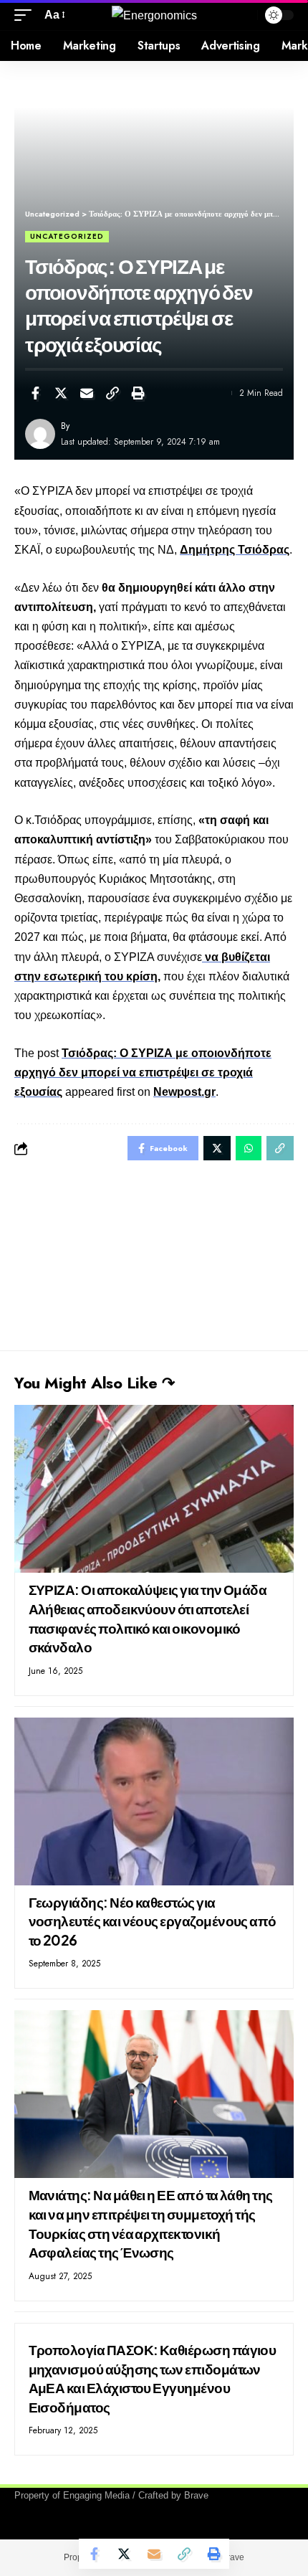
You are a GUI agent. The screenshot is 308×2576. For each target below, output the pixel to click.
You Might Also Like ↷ (95, 1383)
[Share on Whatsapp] (249, 1148)
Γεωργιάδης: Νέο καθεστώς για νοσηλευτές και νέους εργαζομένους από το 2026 (153, 1921)
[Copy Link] (112, 393)
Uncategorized (67, 236)
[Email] (87, 393)
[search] (243, 15)
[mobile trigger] (27, 15)
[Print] (138, 393)
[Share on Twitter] (61, 393)
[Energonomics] (154, 15)
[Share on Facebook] (35, 393)
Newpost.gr (184, 1092)
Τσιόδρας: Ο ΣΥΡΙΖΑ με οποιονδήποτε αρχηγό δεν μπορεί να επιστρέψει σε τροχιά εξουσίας (143, 1072)
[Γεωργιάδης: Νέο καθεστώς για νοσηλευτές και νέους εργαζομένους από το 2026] (154, 1801)
